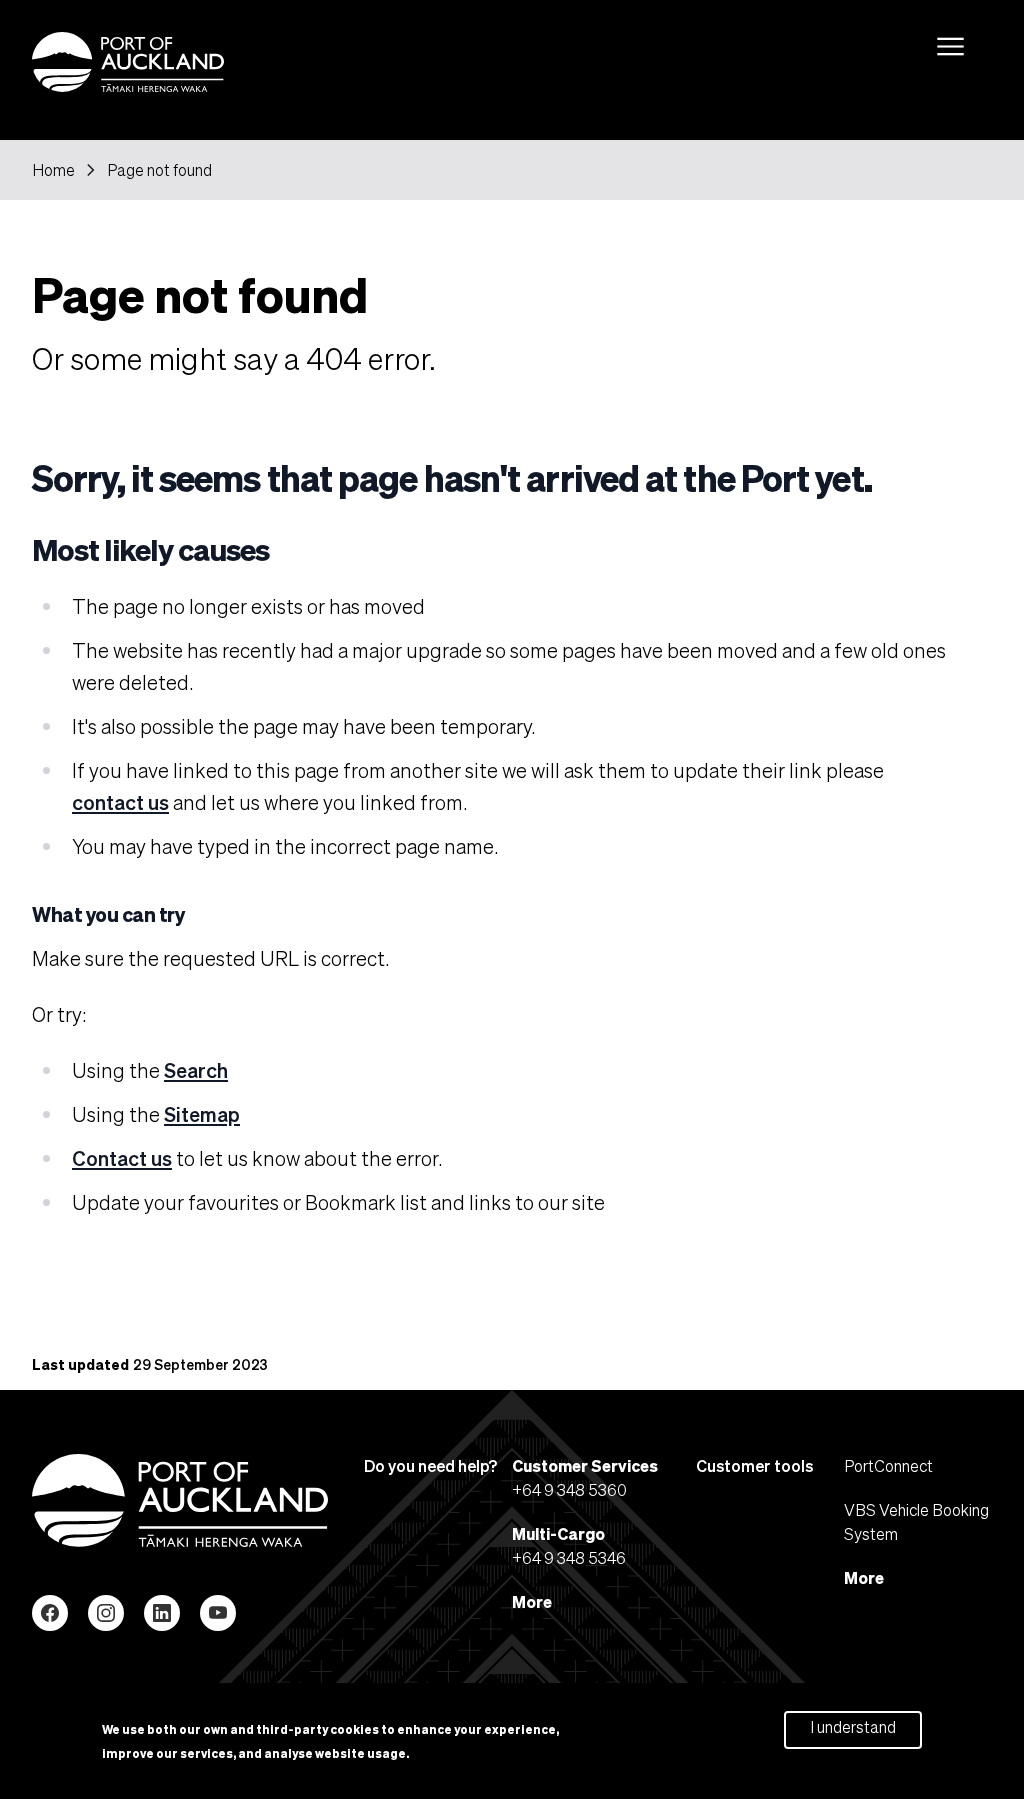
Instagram (106, 1613)
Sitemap (202, 1114)
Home (53, 170)
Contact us (122, 1158)
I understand (853, 1726)
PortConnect (888, 1465)
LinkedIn (162, 1613)
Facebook (50, 1613)
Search (196, 1070)
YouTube (218, 1613)
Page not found (159, 170)
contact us (120, 802)
